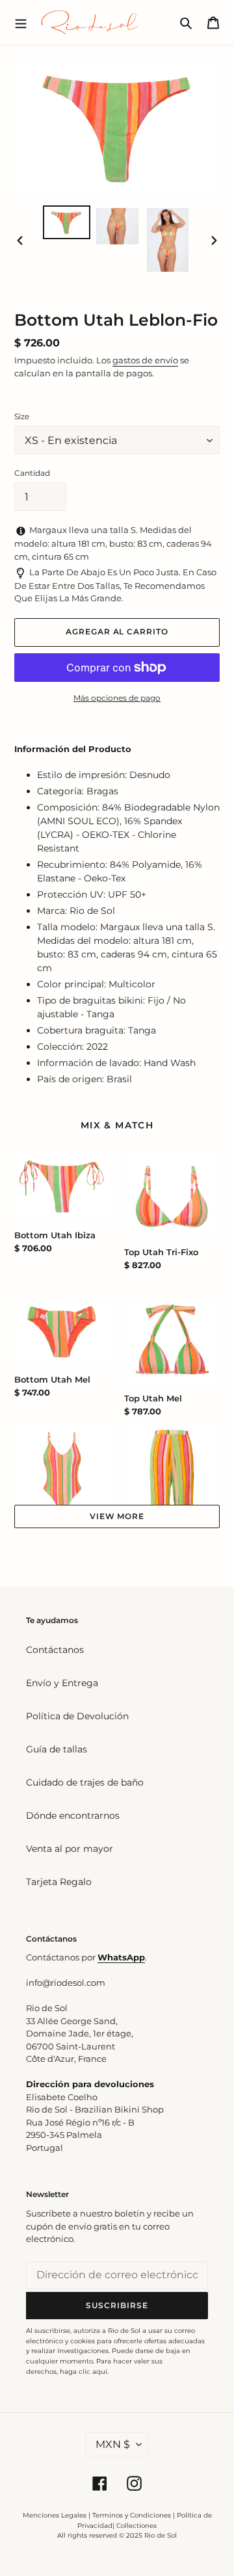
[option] (66, 222)
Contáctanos (55, 1650)
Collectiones (136, 2526)
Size (22, 416)
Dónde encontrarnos (73, 1815)
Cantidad (32, 473)
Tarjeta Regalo (59, 1882)
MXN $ (113, 2444)
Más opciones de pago (117, 698)
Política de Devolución (77, 1716)
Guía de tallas (57, 1749)
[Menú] (21, 22)
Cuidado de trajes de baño (85, 1782)
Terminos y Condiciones (132, 2515)
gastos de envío (145, 360)
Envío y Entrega (62, 1683)
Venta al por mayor (70, 1849)
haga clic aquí (84, 2372)
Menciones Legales (55, 2515)
